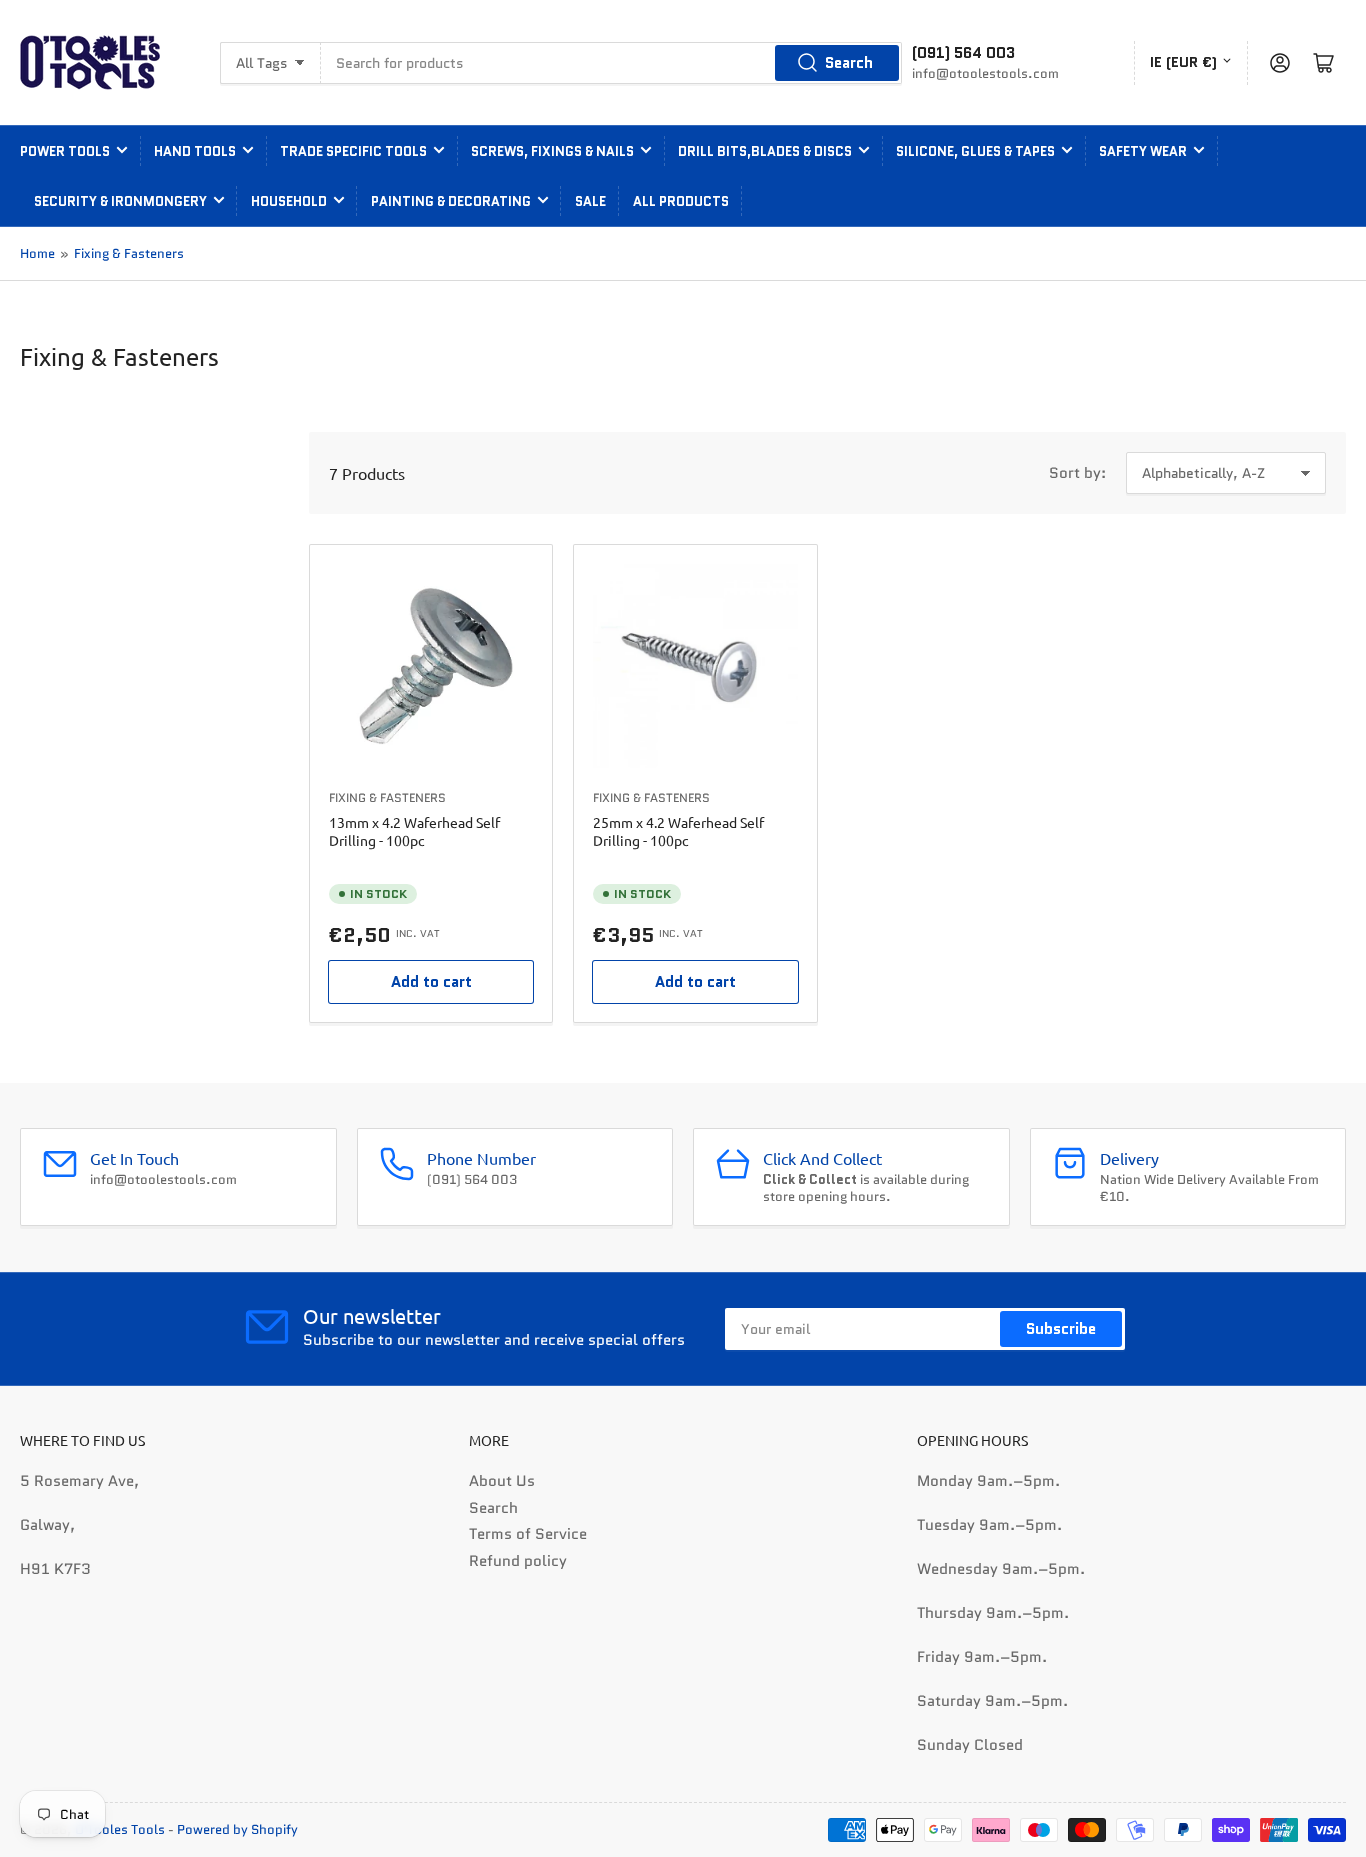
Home (37, 253)
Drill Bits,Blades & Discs (765, 151)
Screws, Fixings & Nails (552, 151)
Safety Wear (1143, 151)
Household (289, 201)
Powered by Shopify (237, 1829)
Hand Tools (195, 151)
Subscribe (1061, 1329)
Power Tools (65, 151)
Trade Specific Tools (353, 151)
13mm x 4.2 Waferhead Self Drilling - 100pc (414, 831)
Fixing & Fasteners (129, 253)
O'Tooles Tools (120, 1829)
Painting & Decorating (451, 201)
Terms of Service (528, 1534)
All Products (681, 201)
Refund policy (518, 1561)
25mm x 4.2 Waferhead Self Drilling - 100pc (678, 831)
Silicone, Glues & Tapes (975, 151)
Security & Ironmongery (120, 201)
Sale (590, 201)
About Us (502, 1481)
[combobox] (611, 63)
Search (849, 63)
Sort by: (1077, 473)
